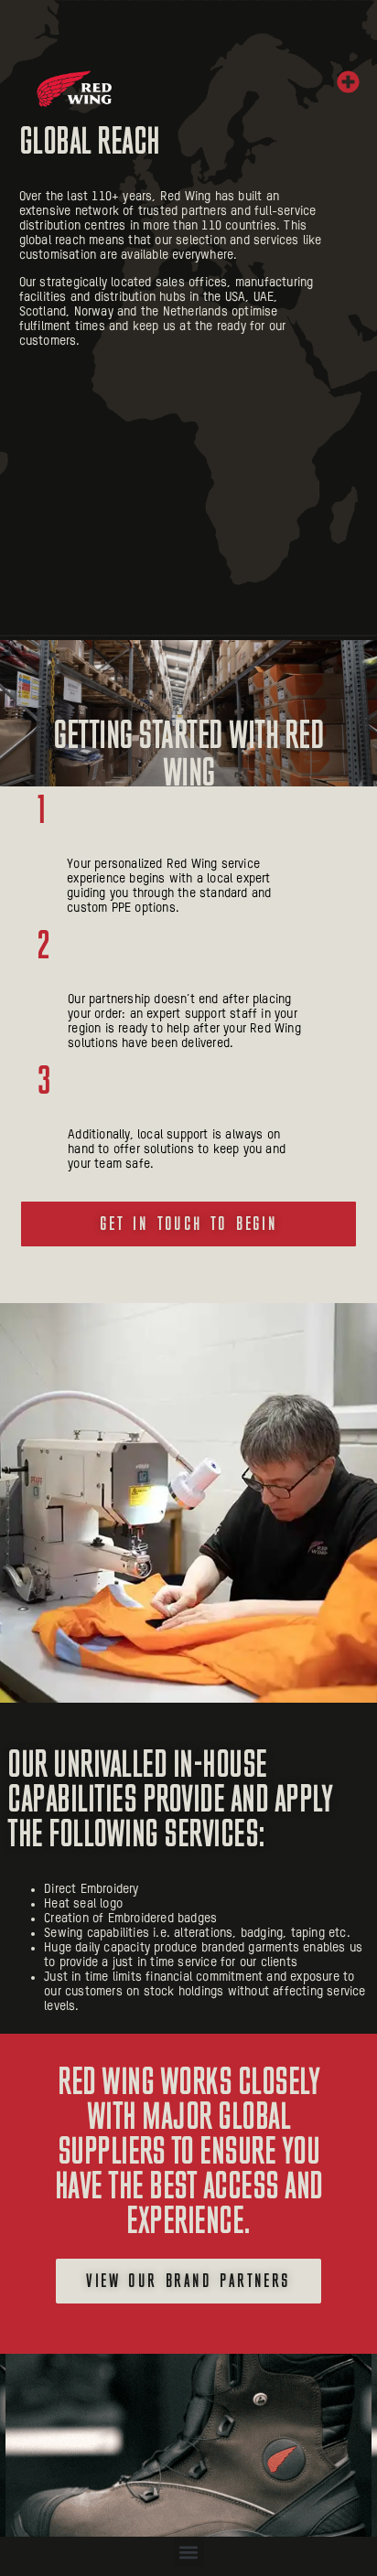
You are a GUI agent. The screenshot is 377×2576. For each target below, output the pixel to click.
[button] (349, 82)
